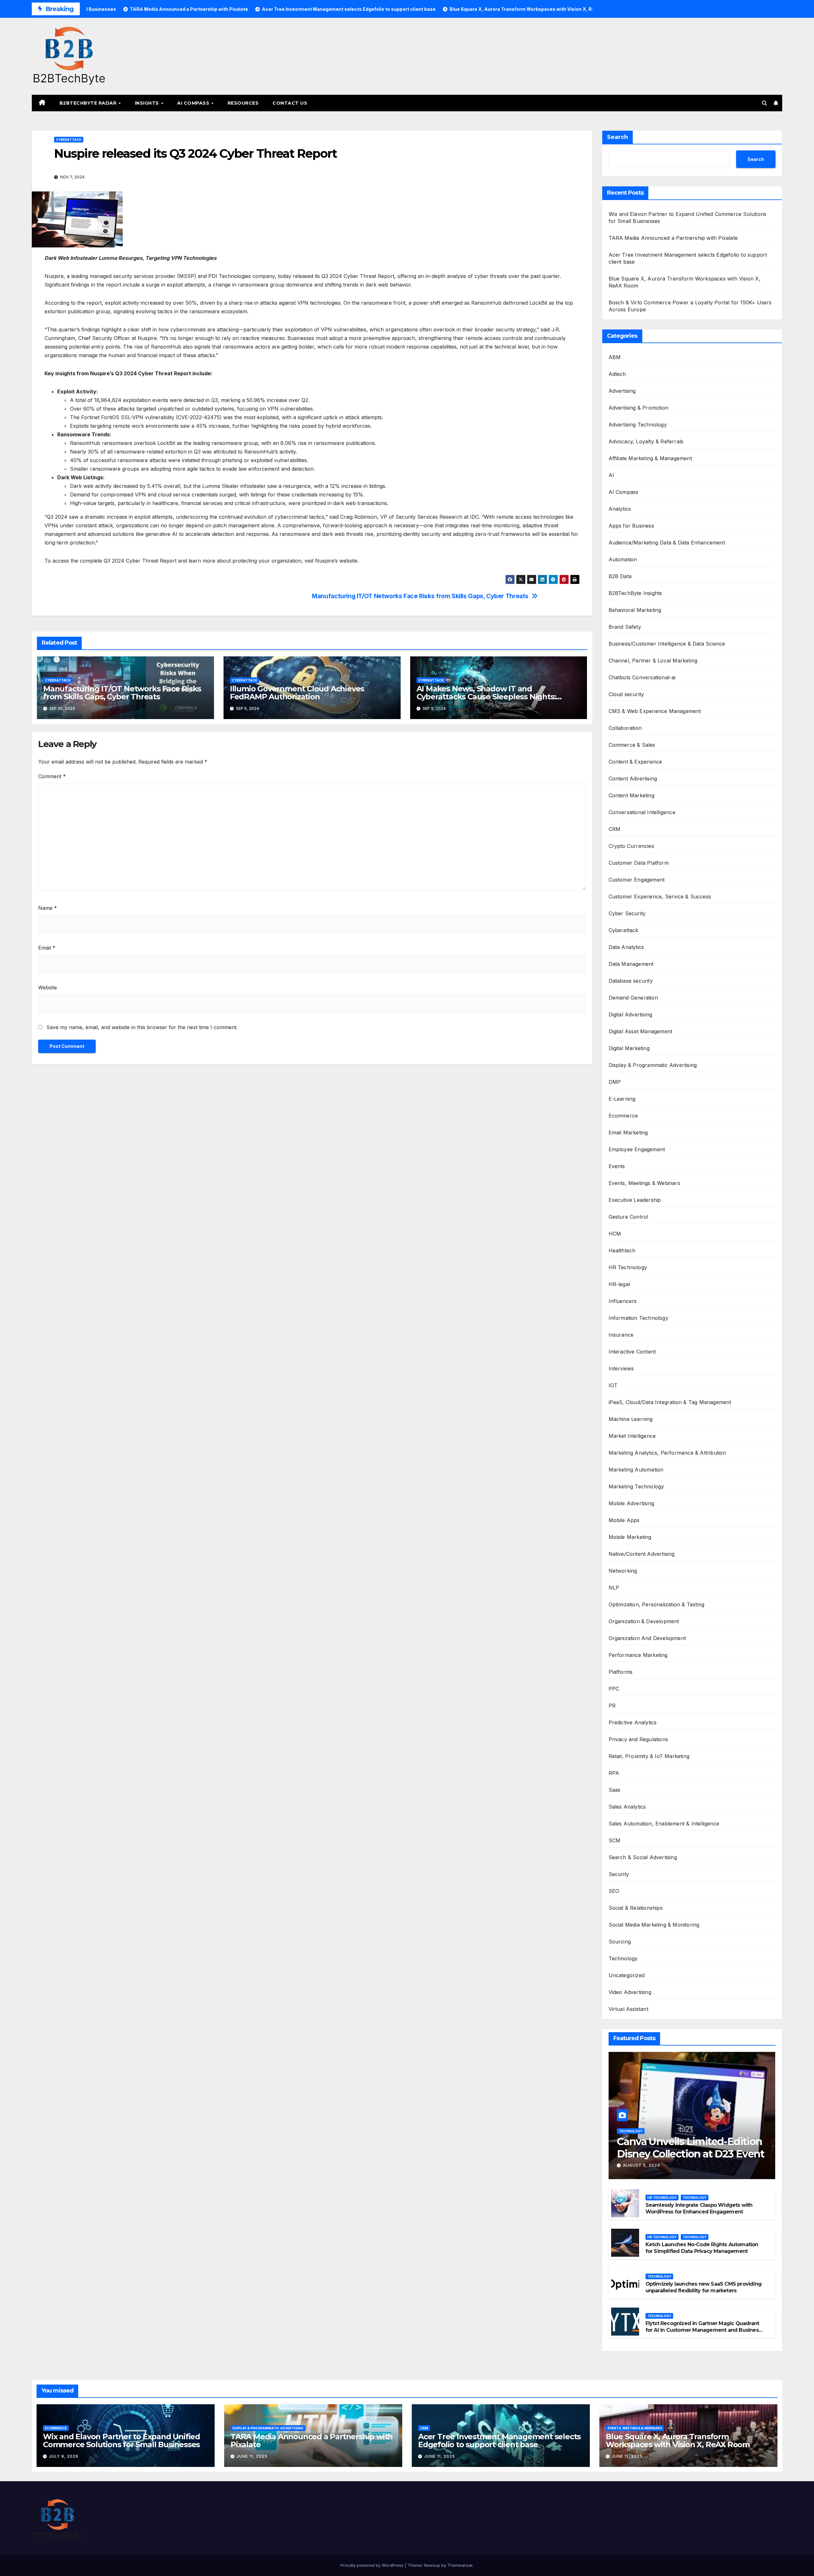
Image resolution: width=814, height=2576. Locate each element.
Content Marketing (631, 795)
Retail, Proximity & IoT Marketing (649, 1756)
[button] (764, 103)
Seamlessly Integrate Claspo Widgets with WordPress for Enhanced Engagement (699, 2208)
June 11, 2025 (252, 2456)
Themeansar (460, 2565)
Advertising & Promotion (639, 408)
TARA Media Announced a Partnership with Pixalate (673, 238)
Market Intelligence (632, 1436)
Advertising (622, 391)
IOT (613, 1385)
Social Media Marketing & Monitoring (654, 1925)
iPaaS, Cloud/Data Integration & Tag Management (670, 1402)
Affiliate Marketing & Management (650, 458)
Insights (148, 103)
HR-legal (619, 1284)
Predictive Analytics (633, 1722)
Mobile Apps (624, 1520)
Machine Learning (631, 1419)
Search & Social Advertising (643, 1857)
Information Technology (638, 1318)
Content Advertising (633, 779)
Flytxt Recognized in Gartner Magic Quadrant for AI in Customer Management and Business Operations (703, 2330)
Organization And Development (647, 1638)
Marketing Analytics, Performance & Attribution (667, 1453)
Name (48, 908)
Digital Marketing (629, 1048)
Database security (631, 981)
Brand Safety (625, 627)
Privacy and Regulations (638, 1739)
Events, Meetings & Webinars (644, 1183)
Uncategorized (627, 1975)
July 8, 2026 (64, 2456)
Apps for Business (631, 526)
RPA (614, 1773)
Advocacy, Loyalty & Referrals (646, 441)
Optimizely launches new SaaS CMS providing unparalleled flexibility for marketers (704, 2287)
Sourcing (620, 1942)
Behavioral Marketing (635, 610)
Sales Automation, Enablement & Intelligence (664, 1824)
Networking (623, 1571)
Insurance (621, 1335)
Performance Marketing (638, 1655)
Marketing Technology (636, 1486)
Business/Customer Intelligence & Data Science (667, 644)
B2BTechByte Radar (89, 103)
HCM (615, 1234)
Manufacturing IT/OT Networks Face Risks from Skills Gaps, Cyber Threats (420, 596)
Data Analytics (626, 947)
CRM (615, 829)
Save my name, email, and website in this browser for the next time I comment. (142, 1027)
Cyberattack (69, 140)
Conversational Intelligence (642, 812)
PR (612, 1706)
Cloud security (626, 694)
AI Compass (194, 103)
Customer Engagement (637, 880)
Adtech (617, 374)
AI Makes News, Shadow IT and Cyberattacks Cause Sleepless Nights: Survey (486, 697)
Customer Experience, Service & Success (660, 897)
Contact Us (290, 103)
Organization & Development (644, 1621)
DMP (615, 1082)
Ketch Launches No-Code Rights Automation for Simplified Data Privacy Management (702, 2248)
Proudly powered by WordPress (373, 2565)
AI (611, 475)
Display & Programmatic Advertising (653, 1065)
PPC (614, 1689)
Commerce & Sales (632, 745)
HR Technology (628, 1267)
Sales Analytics (627, 1807)
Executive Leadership (635, 1200)
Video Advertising (630, 1992)
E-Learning (622, 1099)
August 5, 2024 (642, 2165)
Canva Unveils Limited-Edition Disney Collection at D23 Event (690, 2147)
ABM (615, 357)
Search (617, 137)
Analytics (620, 509)
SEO (614, 1891)
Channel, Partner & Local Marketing (653, 661)
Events (617, 1166)
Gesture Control (628, 1217)
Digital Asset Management (641, 1031)
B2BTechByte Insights (635, 593)
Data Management (631, 964)
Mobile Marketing (630, 1537)
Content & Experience (635, 762)
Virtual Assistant (628, 2009)
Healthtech (622, 1250)
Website (48, 987)
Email (47, 948)
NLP (614, 1588)
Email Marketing (628, 1132)
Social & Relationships (636, 1908)
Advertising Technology (638, 425)
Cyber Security (627, 913)
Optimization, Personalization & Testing (657, 1604)
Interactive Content (632, 1352)
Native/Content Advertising (642, 1554)
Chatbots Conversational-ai (642, 677)
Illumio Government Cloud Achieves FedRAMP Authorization (297, 693)
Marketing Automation (636, 1470)
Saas (615, 1790)
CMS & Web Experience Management (655, 711)
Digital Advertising (631, 1014)
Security (619, 1874)
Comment (52, 776)
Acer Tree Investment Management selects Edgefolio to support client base (499, 2441)
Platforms (621, 1672)
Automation (623, 559)
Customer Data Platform (639, 863)
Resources (243, 103)
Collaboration (625, 728)
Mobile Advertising (631, 1503)
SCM (615, 1840)
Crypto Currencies (631, 846)
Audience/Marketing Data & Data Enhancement (667, 543)
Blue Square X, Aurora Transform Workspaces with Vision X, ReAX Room (678, 2441)
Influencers (623, 1301)
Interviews (621, 1368)
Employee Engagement (637, 1149)
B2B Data (620, 576)
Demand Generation (633, 998)
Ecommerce (623, 1116)
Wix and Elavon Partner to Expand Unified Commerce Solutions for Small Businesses (121, 2441)
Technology (623, 1958)
